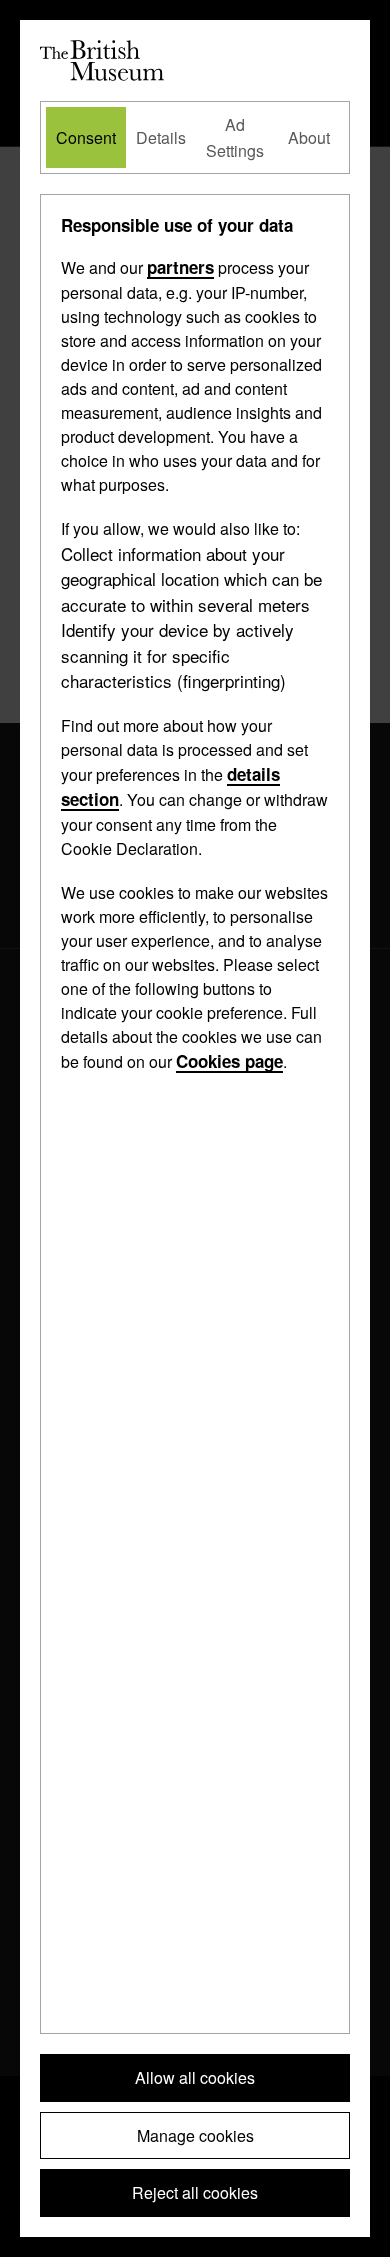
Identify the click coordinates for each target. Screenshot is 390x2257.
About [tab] (309, 137)
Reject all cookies (195, 2192)
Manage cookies (195, 2135)
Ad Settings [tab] (235, 137)
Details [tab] (161, 137)
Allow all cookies (195, 2077)
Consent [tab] (86, 137)
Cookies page (229, 1061)
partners (180, 267)
